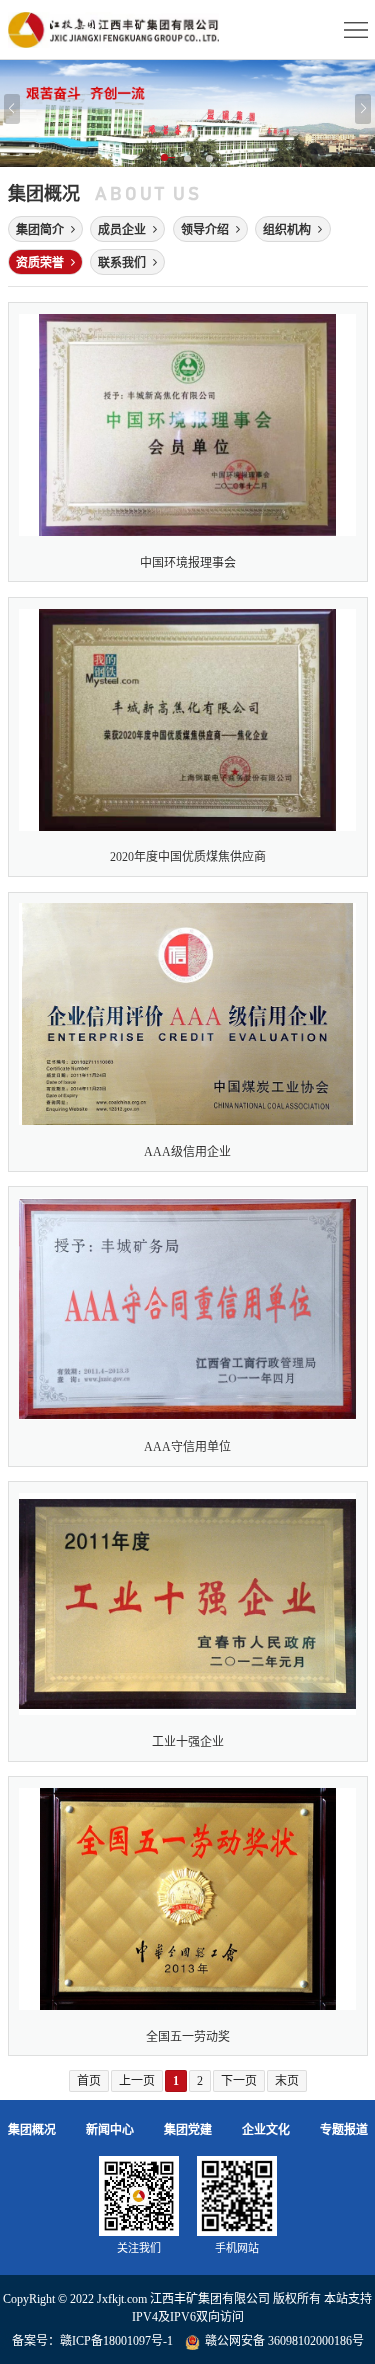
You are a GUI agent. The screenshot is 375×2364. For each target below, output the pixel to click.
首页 (89, 2081)
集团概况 (32, 2130)
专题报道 (344, 2130)
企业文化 (266, 2130)
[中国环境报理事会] (188, 442)
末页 (287, 2081)
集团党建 (188, 2130)
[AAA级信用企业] (188, 1032)
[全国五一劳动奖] (188, 1916)
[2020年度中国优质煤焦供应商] (188, 737)
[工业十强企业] (188, 1621)
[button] (166, 159)
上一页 (137, 2081)
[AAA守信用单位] (188, 1326)
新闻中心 (110, 2130)
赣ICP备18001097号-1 (116, 2341)
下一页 (239, 2081)
